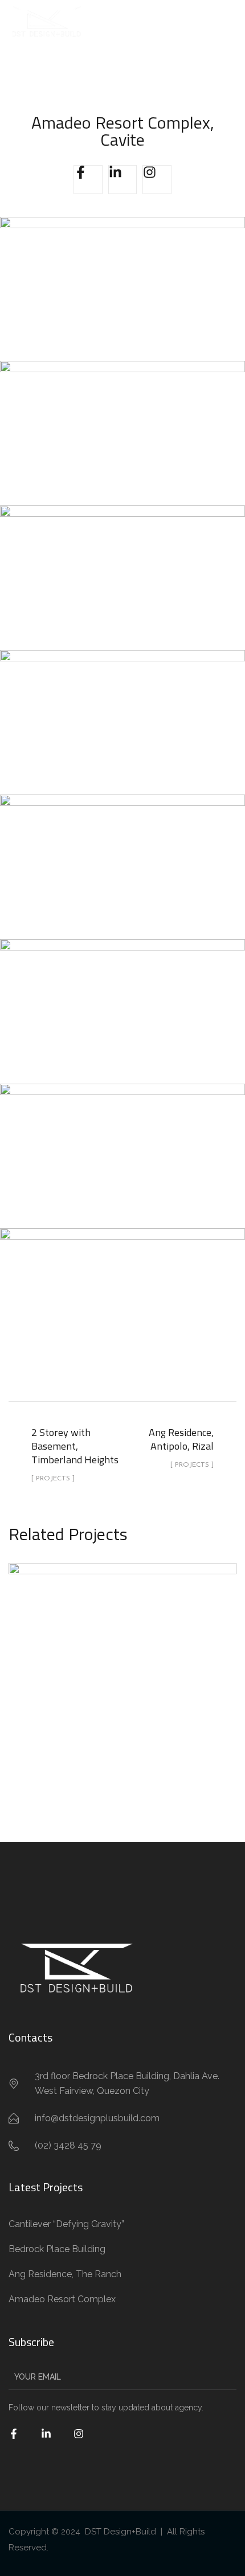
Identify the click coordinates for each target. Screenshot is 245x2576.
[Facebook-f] (88, 180)
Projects (123, 1719)
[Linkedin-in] (123, 180)
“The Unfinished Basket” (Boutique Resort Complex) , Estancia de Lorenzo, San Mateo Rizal (122, 1664)
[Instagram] (157, 180)
